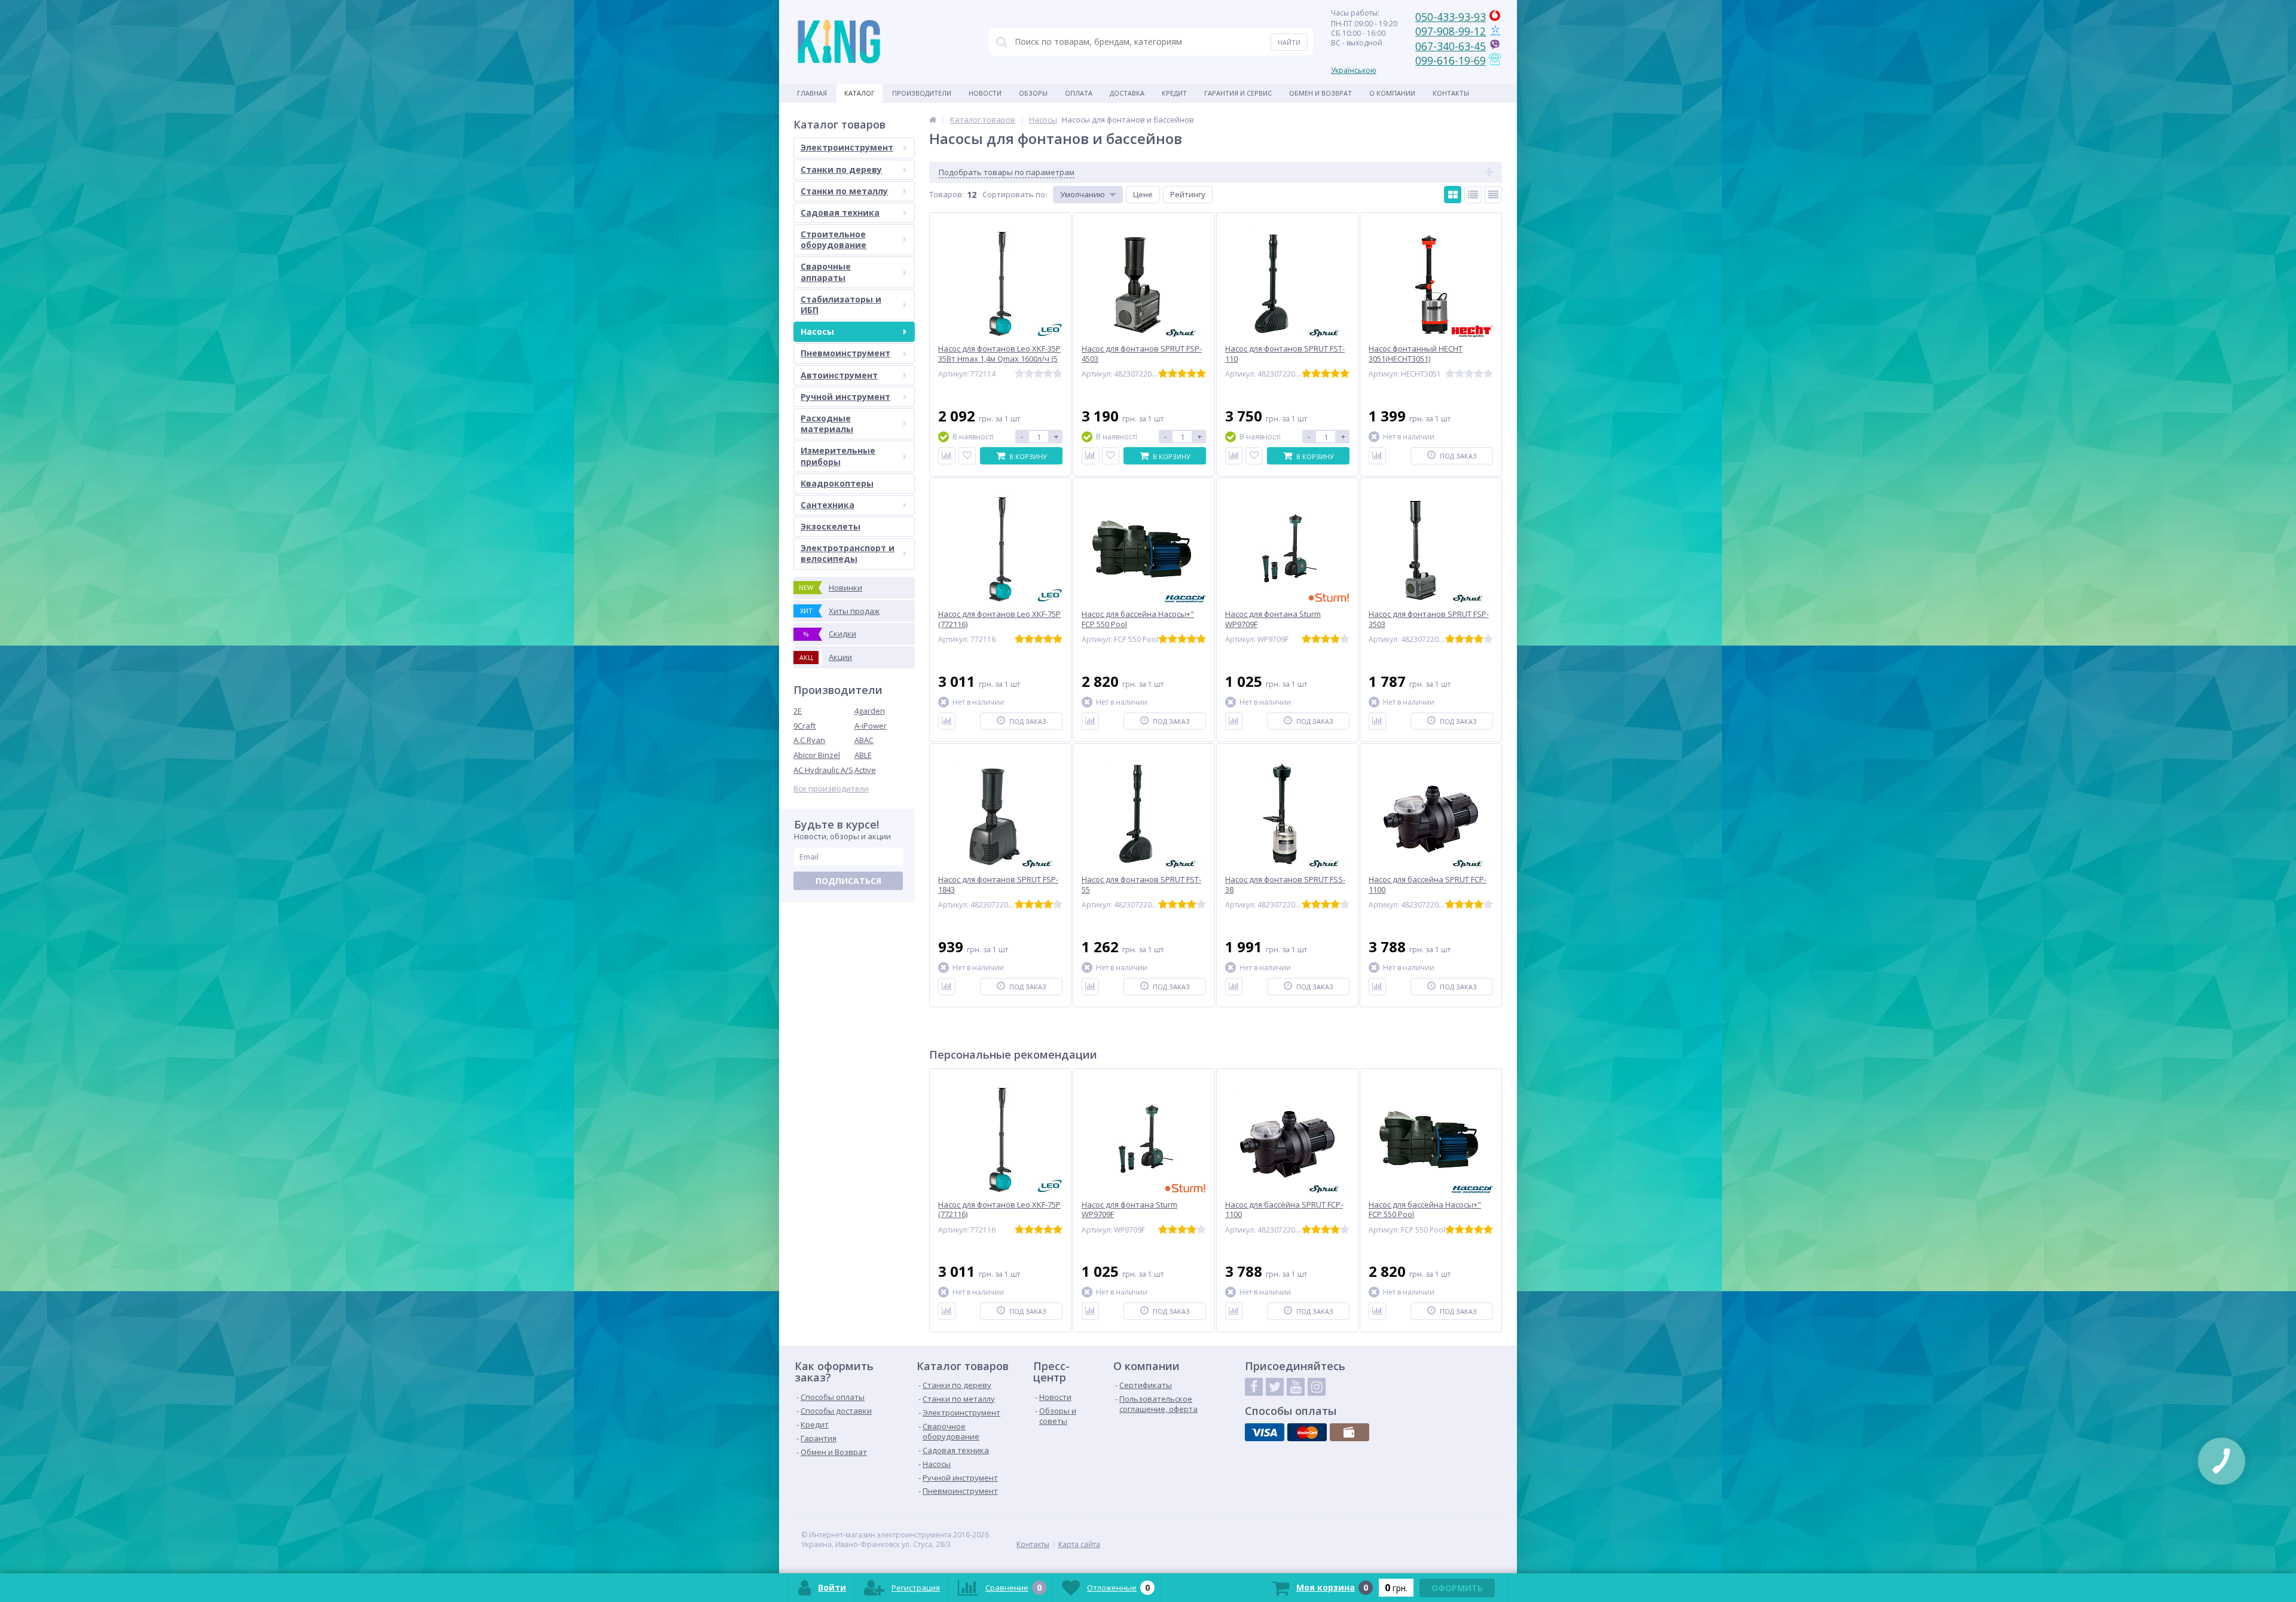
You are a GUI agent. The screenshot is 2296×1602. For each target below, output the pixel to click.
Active (865, 770)
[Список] (1473, 195)
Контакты (1451, 93)
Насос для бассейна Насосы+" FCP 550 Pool (1425, 1210)
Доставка (1127, 93)
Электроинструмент (847, 147)
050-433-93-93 (1451, 17)
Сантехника (828, 505)
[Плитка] (1453, 195)
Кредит (1174, 93)
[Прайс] (1493, 195)
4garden (870, 711)
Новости (985, 93)
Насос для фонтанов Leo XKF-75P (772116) (999, 1210)
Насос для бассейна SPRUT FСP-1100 (1284, 1210)
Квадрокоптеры (837, 483)
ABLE (863, 755)
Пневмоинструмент (845, 353)
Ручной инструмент (845, 397)
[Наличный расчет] (1349, 1432)
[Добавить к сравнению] (947, 456)
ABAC (864, 740)
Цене (1143, 194)
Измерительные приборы (838, 456)
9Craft (804, 726)
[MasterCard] (1307, 1432)
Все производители (831, 789)
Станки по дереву (841, 169)
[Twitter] (1275, 1387)
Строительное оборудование (833, 239)
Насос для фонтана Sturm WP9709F (1129, 1210)
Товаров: (947, 194)
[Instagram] (1317, 1387)
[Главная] (933, 120)
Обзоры (1033, 93)
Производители (922, 93)
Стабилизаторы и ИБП (841, 305)
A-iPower (871, 726)
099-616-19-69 (1451, 60)
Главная (812, 93)
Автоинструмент (839, 375)
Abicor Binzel (817, 755)
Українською (1354, 70)
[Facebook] (1254, 1387)
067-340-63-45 (1451, 46)
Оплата (1079, 93)
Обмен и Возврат (1320, 93)
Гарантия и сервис (1238, 93)
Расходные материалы (827, 424)
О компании (1392, 93)
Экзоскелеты (831, 526)
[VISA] (1265, 1432)
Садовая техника (840, 213)
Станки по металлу (844, 191)
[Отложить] (967, 456)
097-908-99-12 (1451, 31)
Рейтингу (1188, 194)
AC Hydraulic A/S (823, 770)
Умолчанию (1083, 194)
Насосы (817, 331)
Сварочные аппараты (826, 272)
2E (798, 711)
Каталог (860, 93)
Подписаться (848, 881)
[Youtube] (1296, 1387)
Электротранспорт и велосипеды (848, 553)
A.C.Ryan (809, 740)
